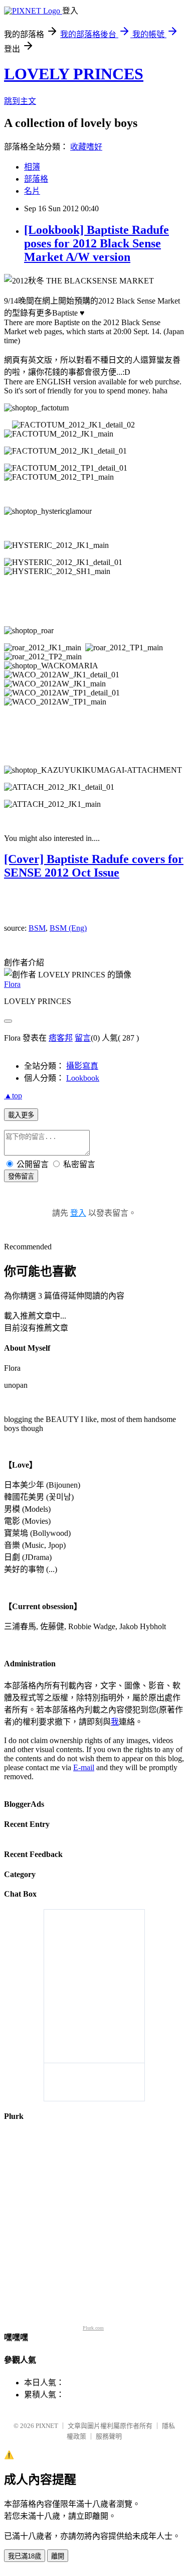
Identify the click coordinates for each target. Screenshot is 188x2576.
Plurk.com (93, 2328)
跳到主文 (20, 101)
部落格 (36, 179)
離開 (58, 2556)
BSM (37, 928)
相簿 (32, 167)
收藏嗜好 (86, 147)
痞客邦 (61, 1038)
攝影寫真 (82, 1066)
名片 (32, 191)
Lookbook (83, 1078)
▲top (13, 1096)
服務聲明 (109, 2436)
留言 (83, 1038)
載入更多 (21, 1115)
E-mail (84, 1767)
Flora (12, 984)
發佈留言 (21, 1176)
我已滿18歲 (25, 2556)
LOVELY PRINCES (74, 74)
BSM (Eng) (68, 928)
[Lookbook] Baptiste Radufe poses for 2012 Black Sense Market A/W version (97, 243)
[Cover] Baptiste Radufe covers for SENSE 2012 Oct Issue (94, 866)
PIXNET (47, 2426)
